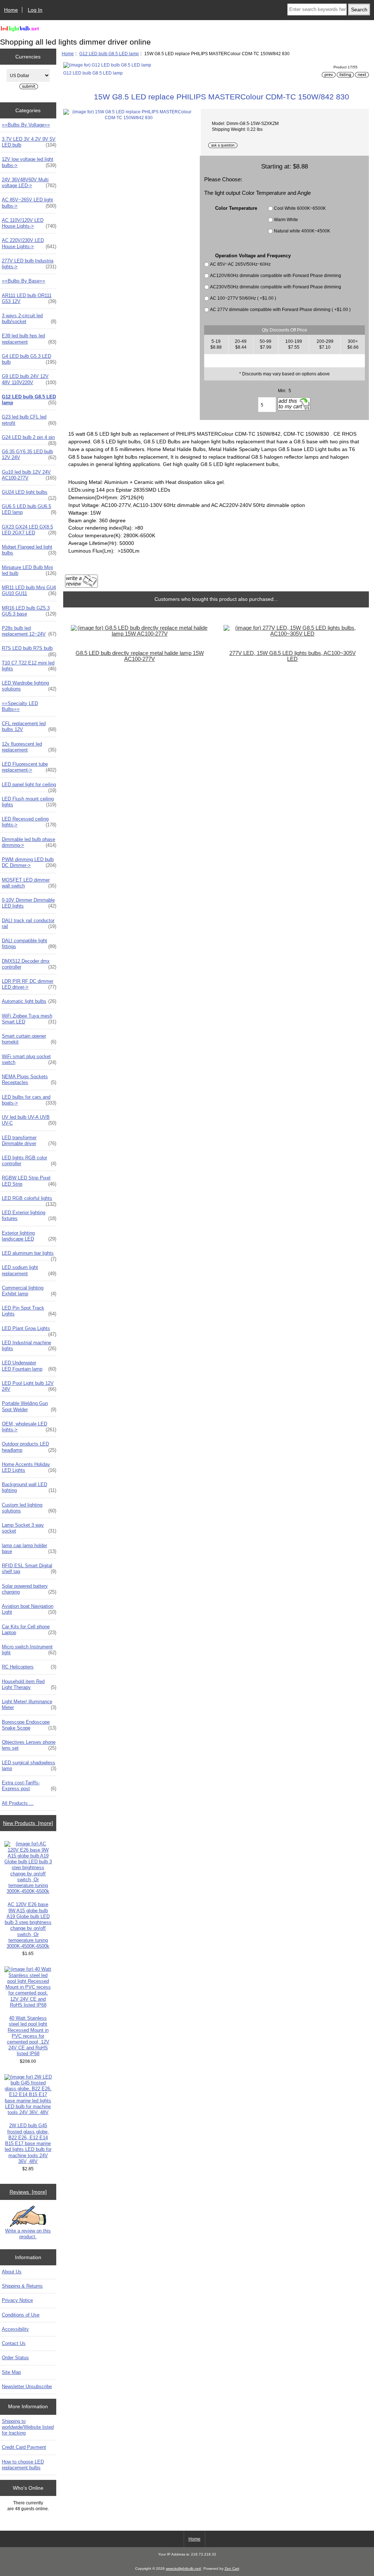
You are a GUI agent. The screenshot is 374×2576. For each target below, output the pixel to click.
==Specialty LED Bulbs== (20, 706)
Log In (35, 10)
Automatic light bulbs (29, 1001)
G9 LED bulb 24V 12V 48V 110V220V (29, 379)
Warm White (286, 219)
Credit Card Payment (24, 2447)
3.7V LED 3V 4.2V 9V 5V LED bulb (29, 142)
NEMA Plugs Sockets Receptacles (29, 1079)
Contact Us (14, 2343)
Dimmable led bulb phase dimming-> (29, 842)
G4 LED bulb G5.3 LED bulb (29, 359)
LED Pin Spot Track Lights (29, 1311)
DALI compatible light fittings (29, 944)
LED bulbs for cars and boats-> (29, 1100)
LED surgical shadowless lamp (29, 1766)
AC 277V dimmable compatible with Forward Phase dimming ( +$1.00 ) (280, 309)
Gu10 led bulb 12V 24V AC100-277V (29, 475)
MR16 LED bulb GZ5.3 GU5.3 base (29, 611)
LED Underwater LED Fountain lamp (29, 1366)
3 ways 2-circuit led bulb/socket (29, 319)
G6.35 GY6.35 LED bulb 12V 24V (29, 454)
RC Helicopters (29, 1667)
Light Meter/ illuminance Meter (29, 1704)
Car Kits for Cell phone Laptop (29, 1630)
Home (11, 10)
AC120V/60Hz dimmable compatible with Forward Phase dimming (276, 275)
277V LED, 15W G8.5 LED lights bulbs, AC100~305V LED (293, 656)
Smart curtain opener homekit (29, 1039)
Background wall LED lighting (29, 1487)
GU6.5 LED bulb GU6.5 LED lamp (29, 509)
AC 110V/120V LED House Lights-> (29, 223)
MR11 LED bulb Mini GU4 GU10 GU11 (29, 590)
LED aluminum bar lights (29, 1255)
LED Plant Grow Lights (29, 1330)
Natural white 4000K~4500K (302, 231)
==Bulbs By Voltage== (26, 125)
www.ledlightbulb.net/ (184, 2569)
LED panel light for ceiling (29, 787)
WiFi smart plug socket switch (29, 1059)
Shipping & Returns (22, 2286)
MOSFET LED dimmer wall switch (29, 883)
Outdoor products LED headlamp (29, 1447)
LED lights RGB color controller (29, 1161)
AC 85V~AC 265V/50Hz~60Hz (240, 264)
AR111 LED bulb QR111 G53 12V (29, 298)
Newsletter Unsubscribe (27, 2386)
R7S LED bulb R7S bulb (29, 650)
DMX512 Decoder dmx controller (29, 964)
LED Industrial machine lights (29, 1346)
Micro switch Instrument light (29, 1650)
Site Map (11, 2372)
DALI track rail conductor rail (29, 923)
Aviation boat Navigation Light (29, 1609)
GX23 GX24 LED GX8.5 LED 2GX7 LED (29, 530)
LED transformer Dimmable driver (29, 1141)
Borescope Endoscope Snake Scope (29, 1725)
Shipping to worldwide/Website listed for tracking (28, 2427)
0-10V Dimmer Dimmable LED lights (29, 903)
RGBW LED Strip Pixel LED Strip (29, 1181)
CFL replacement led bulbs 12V (29, 726)
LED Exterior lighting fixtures (29, 1215)
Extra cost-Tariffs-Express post (29, 1786)
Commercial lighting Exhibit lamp (29, 1291)
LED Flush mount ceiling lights (29, 802)
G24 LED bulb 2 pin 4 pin (29, 439)
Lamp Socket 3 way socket (29, 1528)
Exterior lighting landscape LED (29, 1236)
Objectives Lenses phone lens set (29, 1745)
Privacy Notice (17, 2300)
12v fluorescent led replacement (29, 747)
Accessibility (15, 2329)
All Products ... (18, 1803)
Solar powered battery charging (29, 1589)
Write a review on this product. (28, 2234)
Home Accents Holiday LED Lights (29, 1467)
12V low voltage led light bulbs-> (29, 162)
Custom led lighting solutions (29, 1508)
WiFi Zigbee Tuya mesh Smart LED (29, 1019)
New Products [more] (28, 1823)
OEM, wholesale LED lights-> (29, 1427)
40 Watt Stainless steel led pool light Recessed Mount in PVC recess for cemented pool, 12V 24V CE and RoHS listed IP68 (28, 2036)
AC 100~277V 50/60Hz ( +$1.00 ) (243, 298)
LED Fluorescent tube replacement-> (29, 767)
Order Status (15, 2358)
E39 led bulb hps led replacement (29, 339)
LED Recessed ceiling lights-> (29, 822)
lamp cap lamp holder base (29, 1548)
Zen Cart (232, 2569)
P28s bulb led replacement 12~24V (29, 631)
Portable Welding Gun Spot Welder (29, 1406)
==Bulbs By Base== (24, 281)
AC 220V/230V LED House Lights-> (29, 243)
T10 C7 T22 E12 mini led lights (29, 666)
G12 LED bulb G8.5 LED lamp (109, 54)
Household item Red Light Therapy (29, 1684)
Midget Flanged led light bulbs (29, 550)
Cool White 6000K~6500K (300, 208)
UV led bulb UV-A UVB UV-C (29, 1120)
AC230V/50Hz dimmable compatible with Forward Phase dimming (276, 287)
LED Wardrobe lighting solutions (29, 686)
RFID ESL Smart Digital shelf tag (29, 1569)
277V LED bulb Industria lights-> (29, 264)
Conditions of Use (21, 2315)
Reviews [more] (28, 2192)
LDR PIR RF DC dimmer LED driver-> (29, 984)
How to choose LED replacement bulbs (23, 2465)
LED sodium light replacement (29, 1270)
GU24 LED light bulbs (29, 494)
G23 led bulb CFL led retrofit (29, 420)
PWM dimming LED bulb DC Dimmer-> (29, 862)
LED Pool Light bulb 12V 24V (29, 1386)
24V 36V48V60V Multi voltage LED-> (29, 183)
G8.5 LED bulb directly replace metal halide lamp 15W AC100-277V (140, 656)
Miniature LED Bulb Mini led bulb (29, 570)
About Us (12, 2272)
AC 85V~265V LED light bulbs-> (29, 203)
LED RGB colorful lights (29, 1200)
